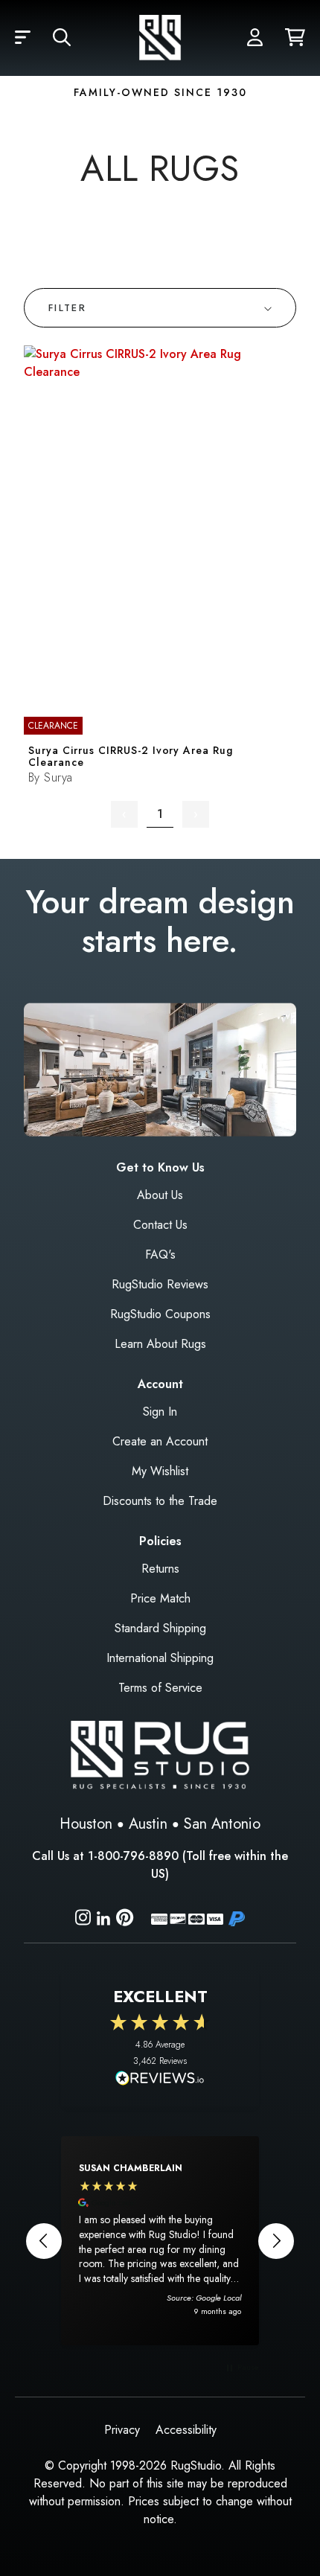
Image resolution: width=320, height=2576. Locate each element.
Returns (160, 1569)
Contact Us (160, 1225)
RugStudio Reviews (160, 1284)
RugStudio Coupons (160, 1314)
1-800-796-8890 (133, 1856)
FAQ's (160, 1255)
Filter (67, 308)
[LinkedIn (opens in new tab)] (103, 1917)
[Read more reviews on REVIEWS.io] (160, 2080)
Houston (86, 1824)
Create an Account (160, 1441)
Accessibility (186, 2430)
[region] (160, 2240)
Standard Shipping (160, 1628)
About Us (160, 1195)
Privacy (122, 2430)
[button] (23, 38)
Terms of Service (160, 1688)
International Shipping (160, 1658)
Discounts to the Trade (160, 1501)
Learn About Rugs (160, 1344)
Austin (148, 1824)
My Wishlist (160, 1471)
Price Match (160, 1598)
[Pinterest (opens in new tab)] (125, 1920)
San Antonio (222, 1824)
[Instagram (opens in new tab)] (83, 1920)
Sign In (160, 1412)
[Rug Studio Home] (160, 38)
